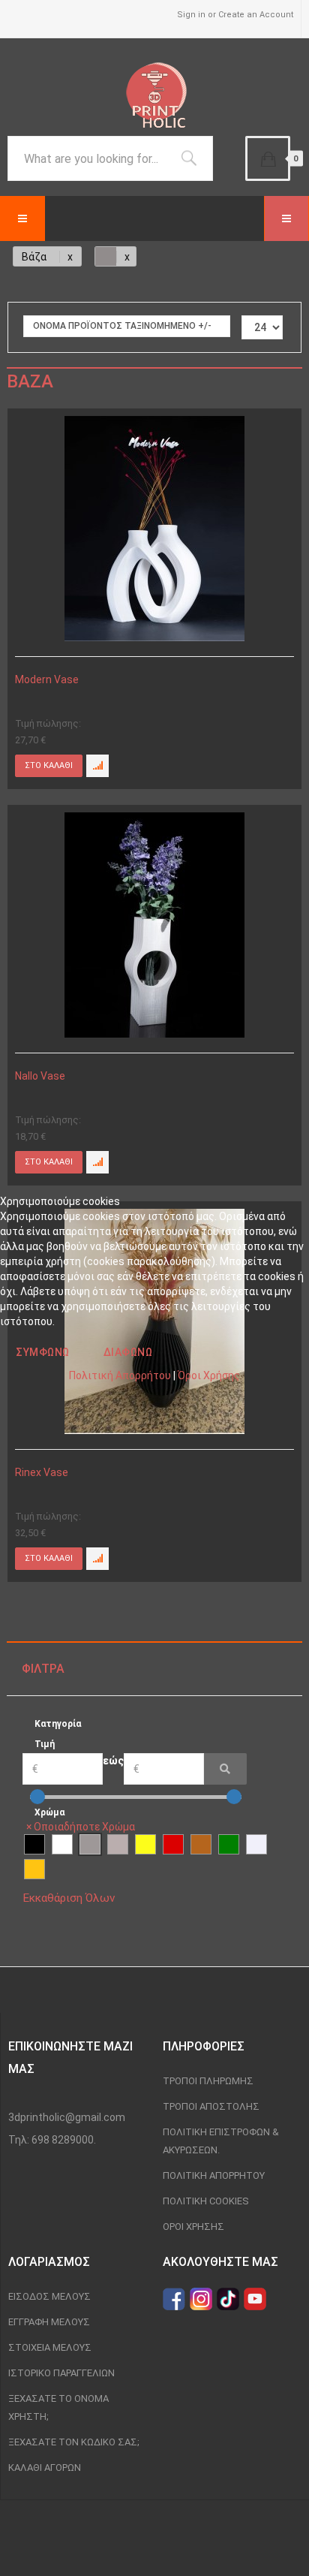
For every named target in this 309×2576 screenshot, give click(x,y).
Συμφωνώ (43, 1352)
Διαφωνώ (128, 1352)
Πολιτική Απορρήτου (120, 1375)
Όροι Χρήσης (209, 1375)
